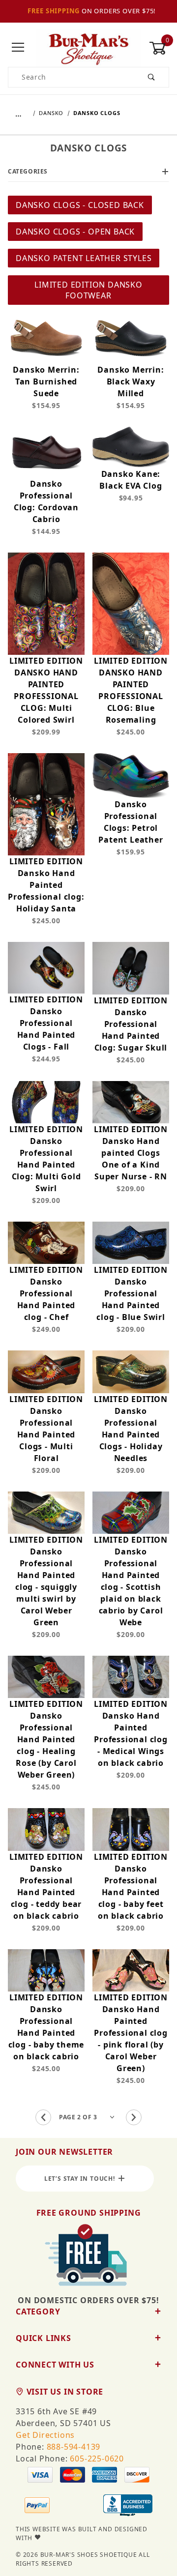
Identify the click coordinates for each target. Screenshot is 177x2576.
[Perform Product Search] (152, 77)
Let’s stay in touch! (82, 2179)
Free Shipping (54, 11)
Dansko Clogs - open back (75, 232)
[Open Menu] (18, 48)
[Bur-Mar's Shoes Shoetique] (88, 47)
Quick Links (44, 2338)
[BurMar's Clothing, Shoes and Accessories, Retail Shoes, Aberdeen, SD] (128, 2506)
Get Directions (45, 2435)
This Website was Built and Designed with (82, 2533)
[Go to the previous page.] (43, 2117)
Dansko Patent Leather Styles (84, 258)
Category (38, 2312)
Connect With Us (55, 2365)
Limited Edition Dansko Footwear (88, 290)
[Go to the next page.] (134, 2117)
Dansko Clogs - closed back (80, 205)
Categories (28, 171)
